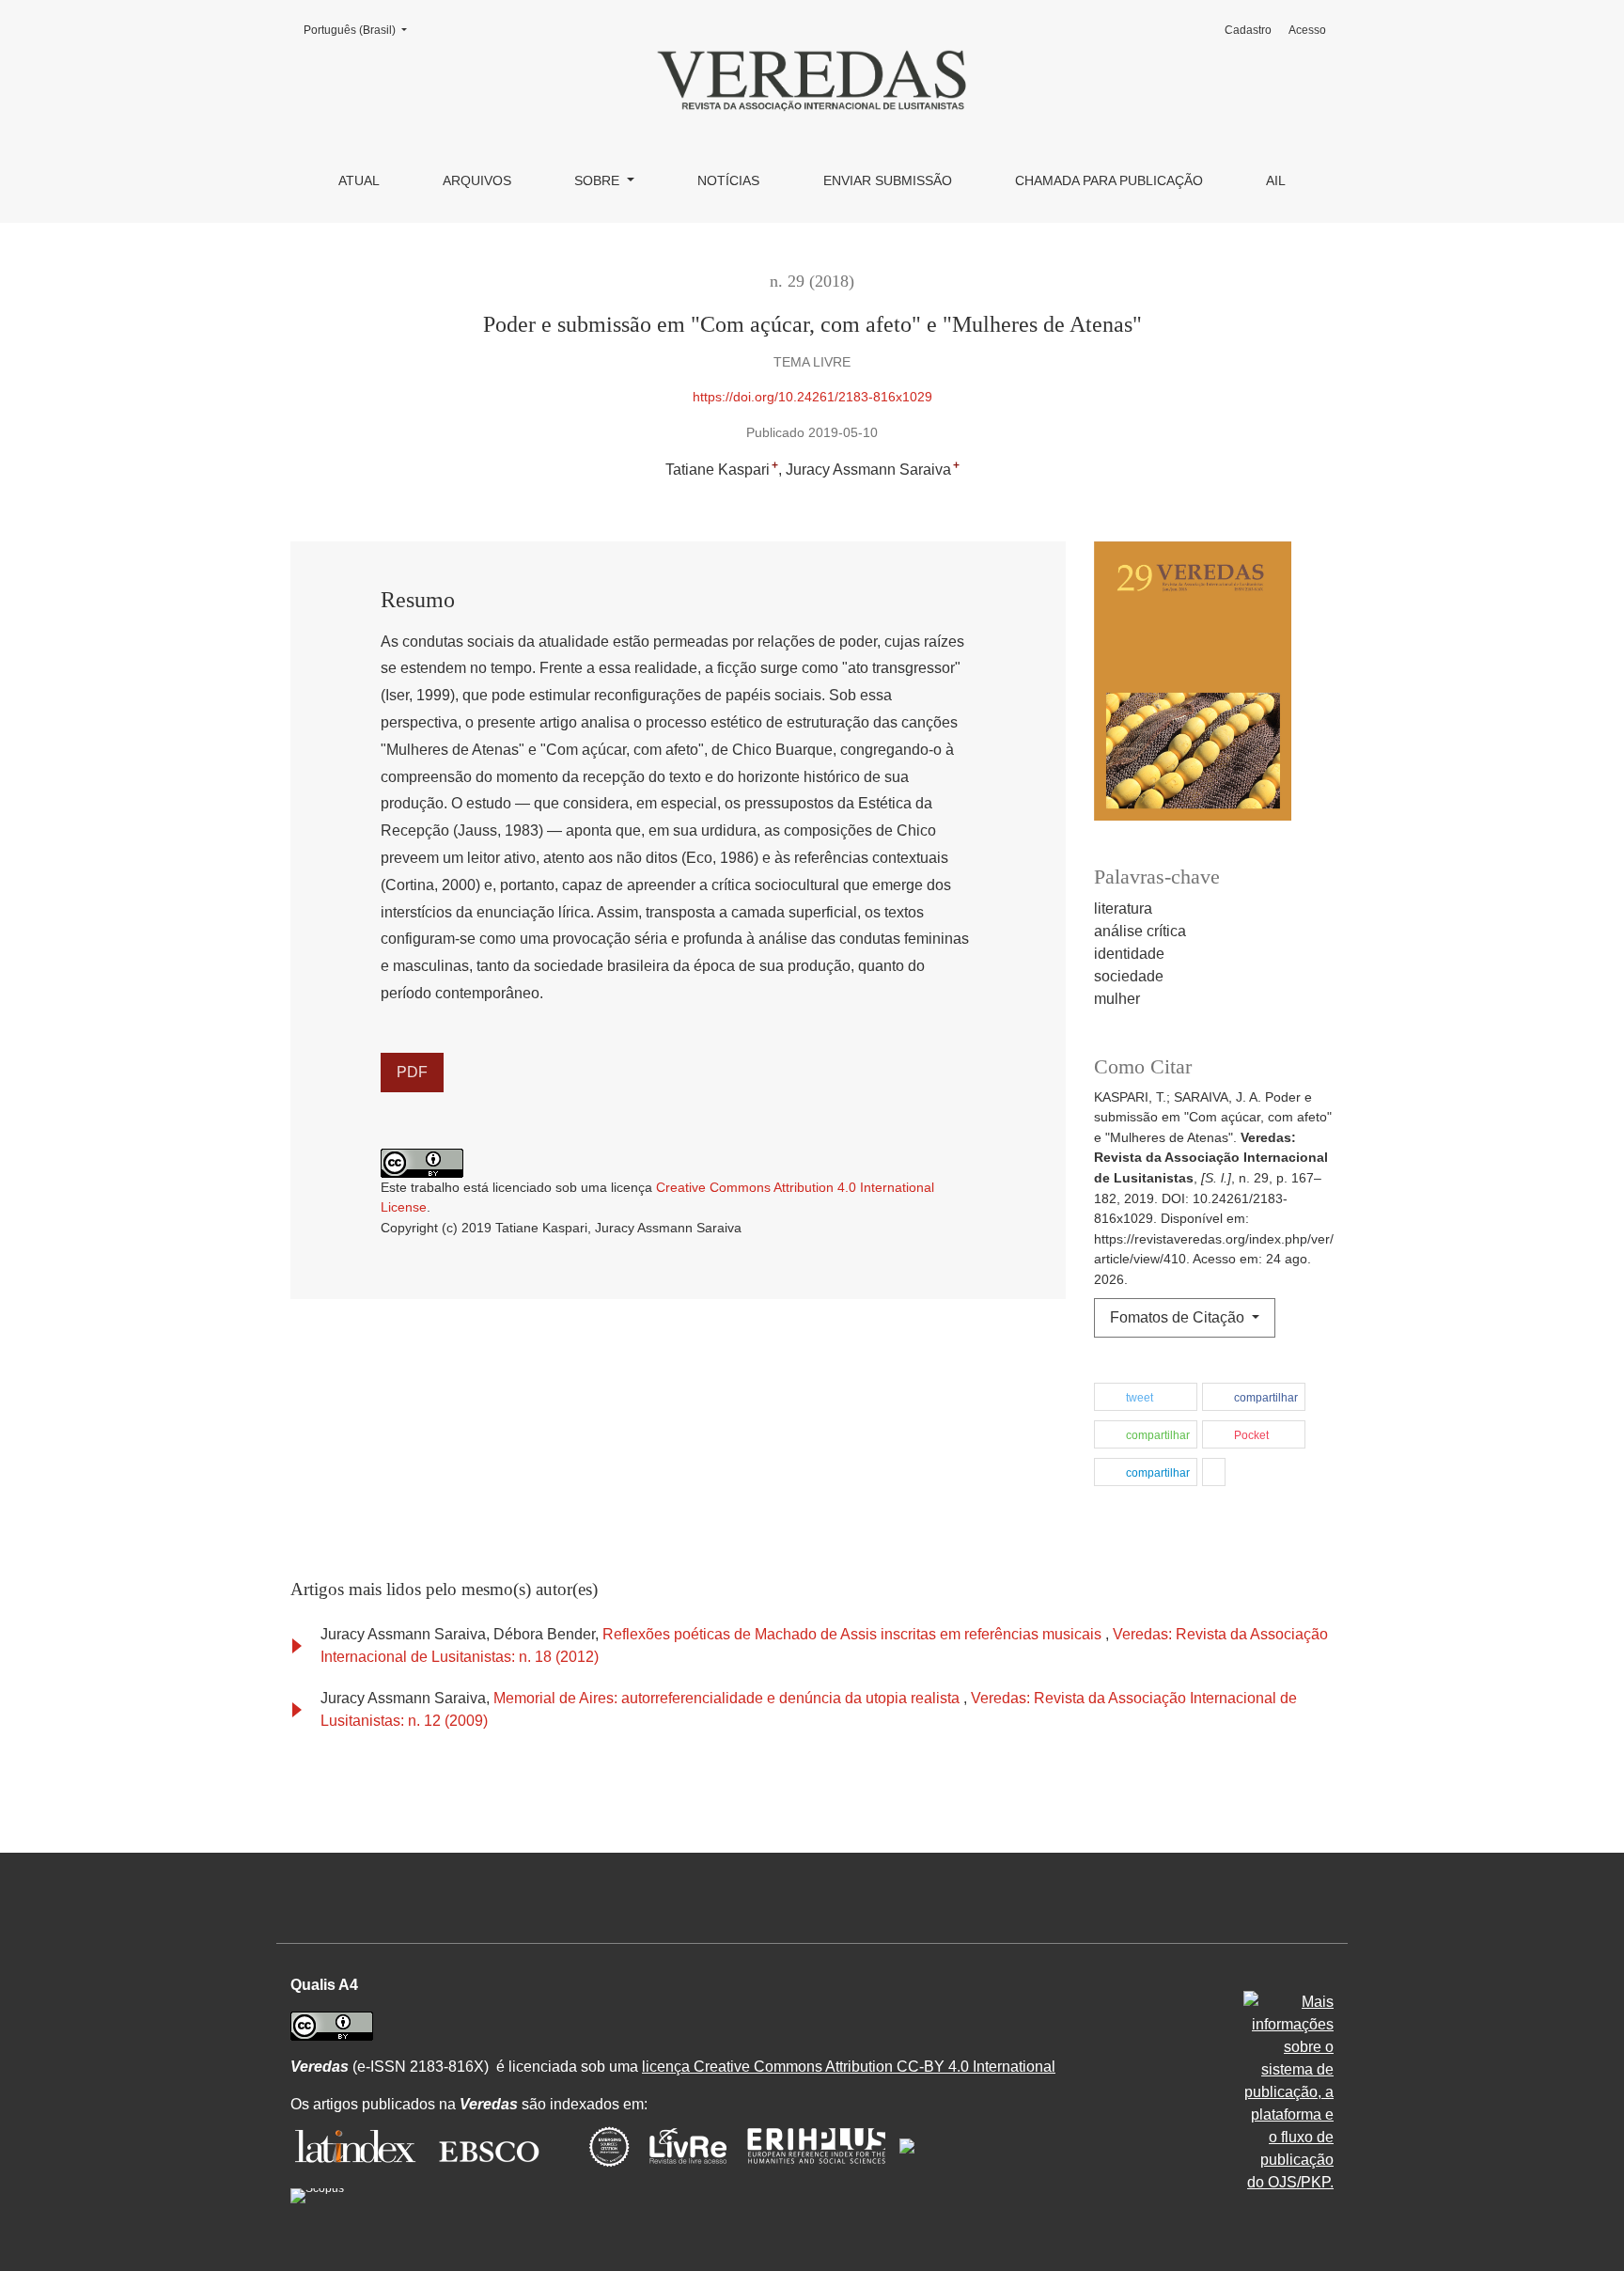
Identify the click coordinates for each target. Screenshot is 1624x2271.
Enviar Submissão (888, 180)
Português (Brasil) (361, 30)
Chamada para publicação (1109, 180)
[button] (1146, 1398)
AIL (1276, 180)
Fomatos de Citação (1179, 1317)
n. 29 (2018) (812, 281)
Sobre (599, 180)
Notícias (728, 180)
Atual (359, 180)
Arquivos (477, 180)
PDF (412, 1072)
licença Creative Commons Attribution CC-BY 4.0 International (849, 2067)
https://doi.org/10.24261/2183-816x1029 (812, 397)
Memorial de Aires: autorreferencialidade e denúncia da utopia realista (728, 1698)
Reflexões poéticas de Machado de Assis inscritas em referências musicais (854, 1634)
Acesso (1307, 30)
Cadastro (1248, 30)
